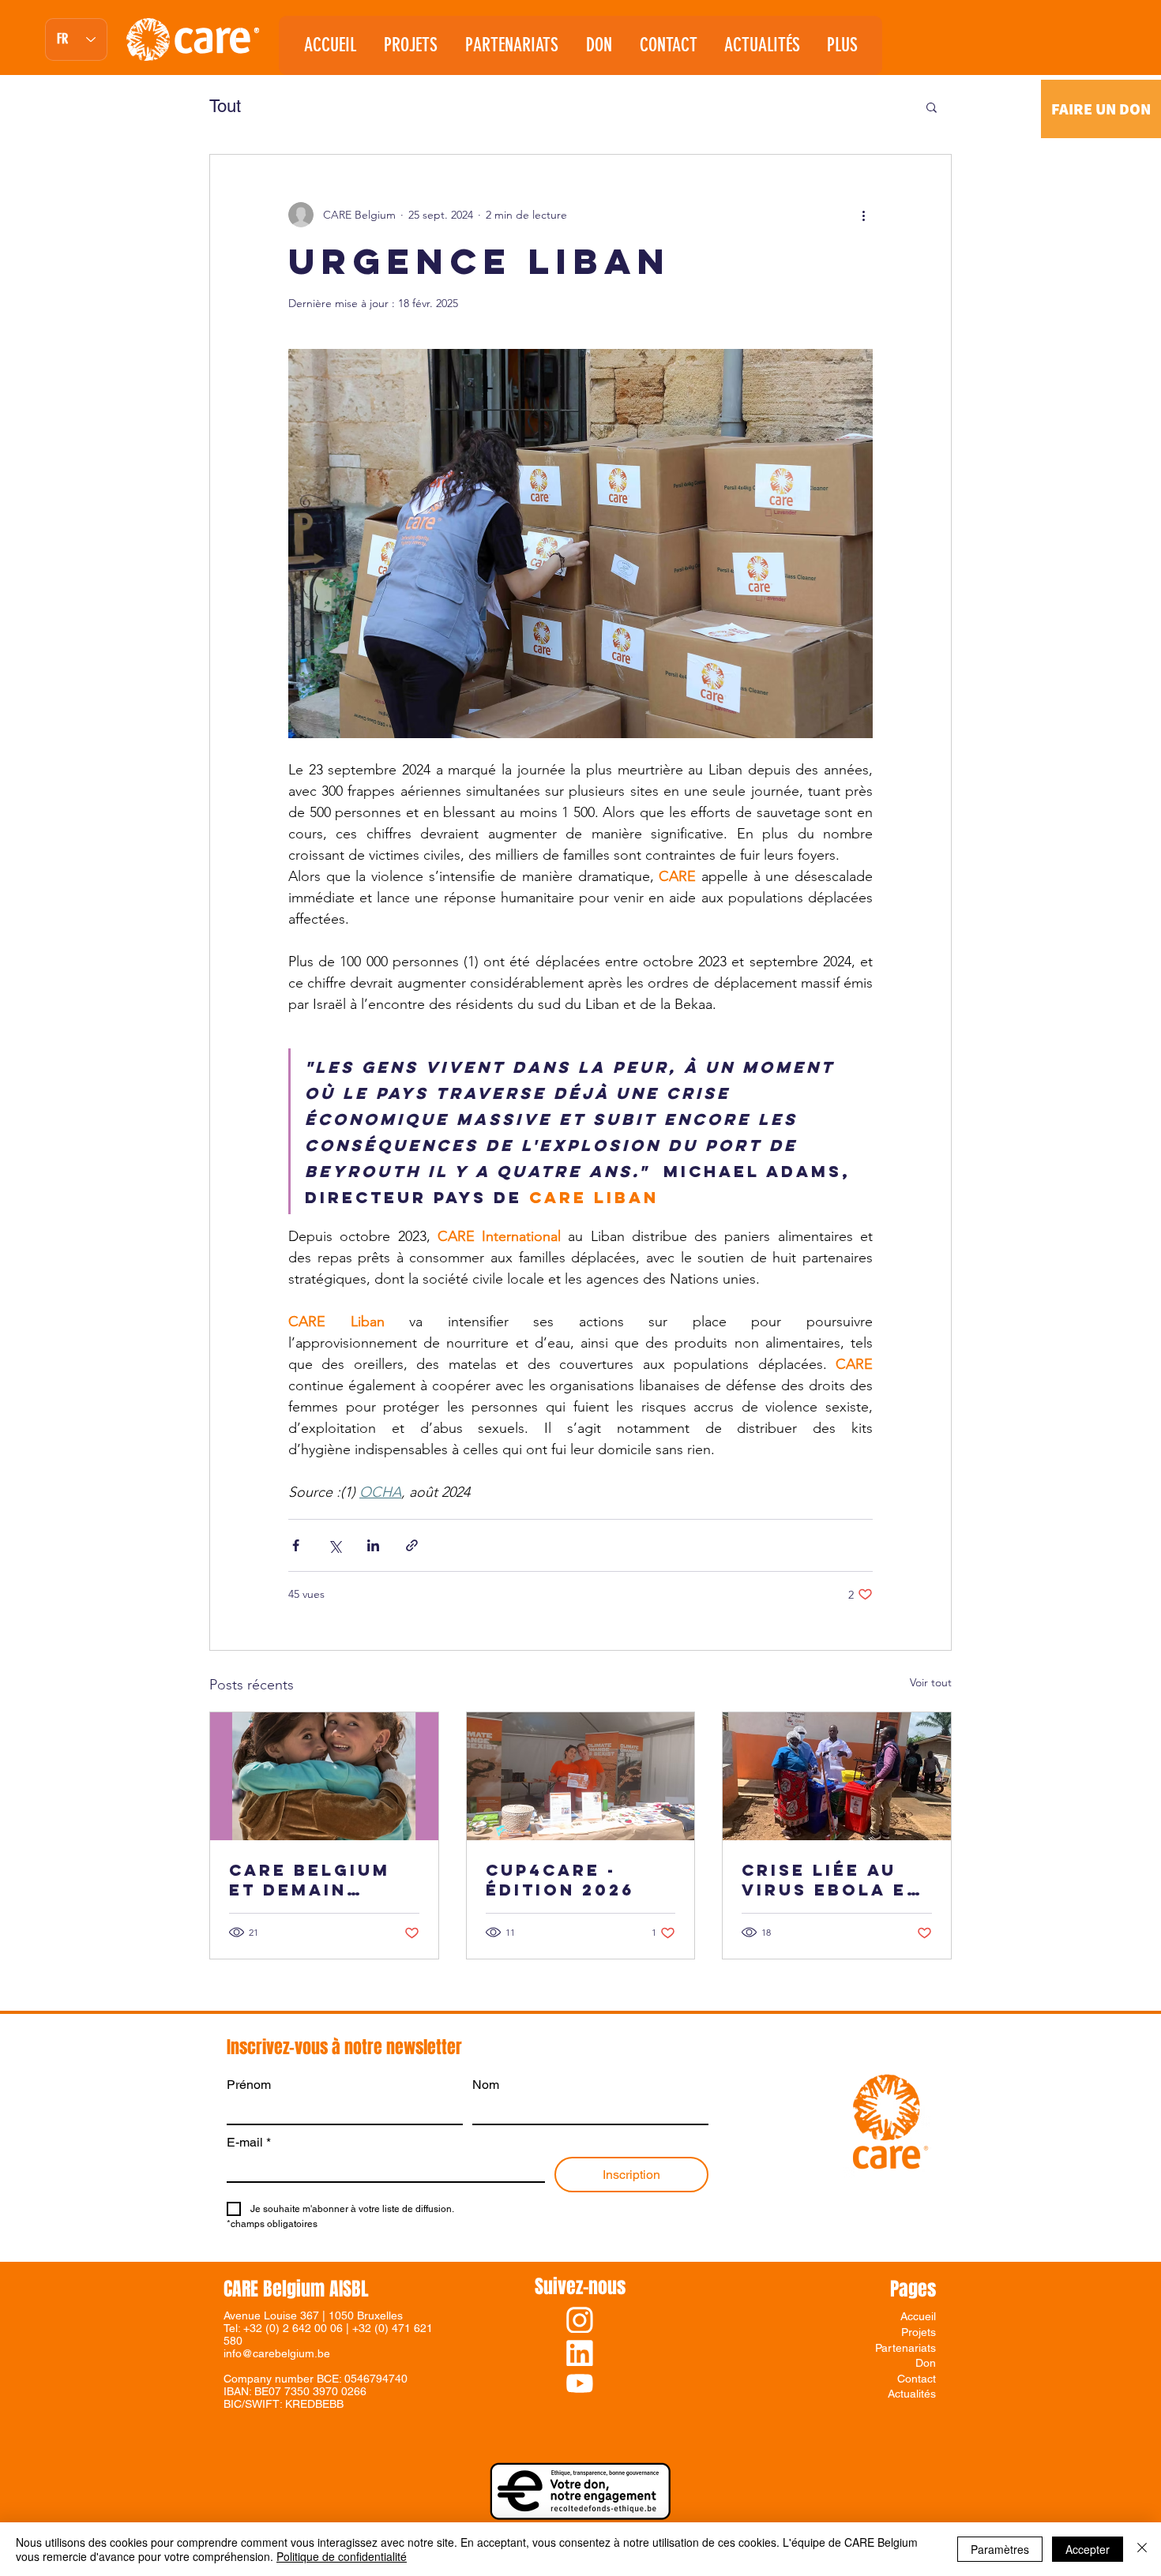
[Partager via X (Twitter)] (334, 1545)
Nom (486, 2085)
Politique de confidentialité (342, 2556)
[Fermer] (1142, 2549)
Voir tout (931, 1682)
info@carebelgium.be (277, 2353)
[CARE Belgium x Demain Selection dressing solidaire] (324, 1776)
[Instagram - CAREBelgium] (580, 2320)
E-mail (249, 2142)
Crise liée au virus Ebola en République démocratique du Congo (832, 1880)
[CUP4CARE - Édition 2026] (581, 1776)
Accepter (1088, 2549)
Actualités (912, 2394)
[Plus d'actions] (863, 215)
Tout (225, 106)
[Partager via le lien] (412, 1545)
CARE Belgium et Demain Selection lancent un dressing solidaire (310, 1880)
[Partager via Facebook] (296, 1545)
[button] (511, 45)
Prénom (249, 2085)
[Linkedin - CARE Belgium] (580, 2353)
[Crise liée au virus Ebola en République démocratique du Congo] (837, 1776)
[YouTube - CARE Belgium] (580, 2383)
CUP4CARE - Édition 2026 (560, 1880)
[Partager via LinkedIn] (373, 1545)
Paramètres (1000, 2549)
